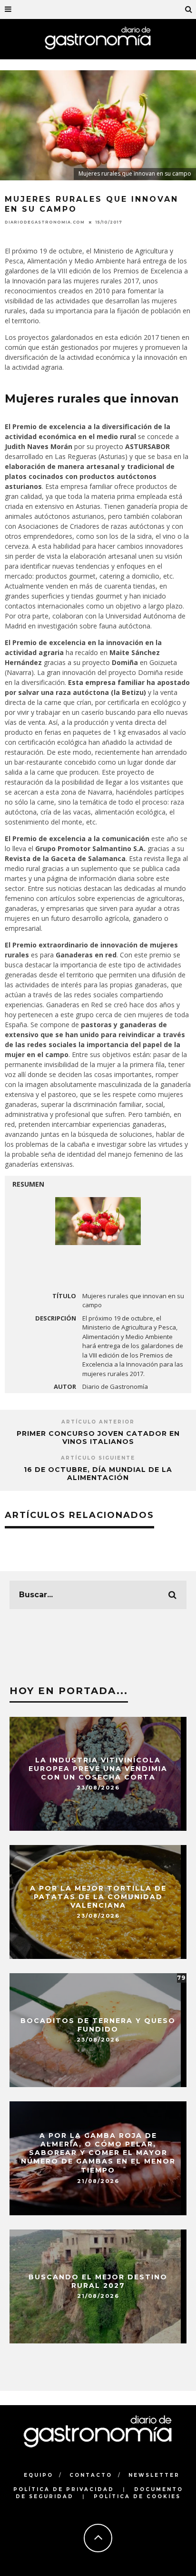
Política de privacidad (64, 2489)
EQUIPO (39, 2475)
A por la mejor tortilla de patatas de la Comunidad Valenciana (98, 1896)
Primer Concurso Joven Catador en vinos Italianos (98, 1438)
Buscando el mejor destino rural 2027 (98, 2281)
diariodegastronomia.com (45, 222)
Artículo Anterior (98, 1422)
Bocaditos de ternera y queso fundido (98, 2024)
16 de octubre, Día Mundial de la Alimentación (98, 1474)
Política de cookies (137, 2496)
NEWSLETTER (154, 2475)
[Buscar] (189, 9)
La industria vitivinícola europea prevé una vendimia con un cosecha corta (98, 1768)
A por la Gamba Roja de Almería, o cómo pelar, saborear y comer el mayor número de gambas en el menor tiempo (98, 2153)
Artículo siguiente (98, 1458)
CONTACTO (91, 2475)
